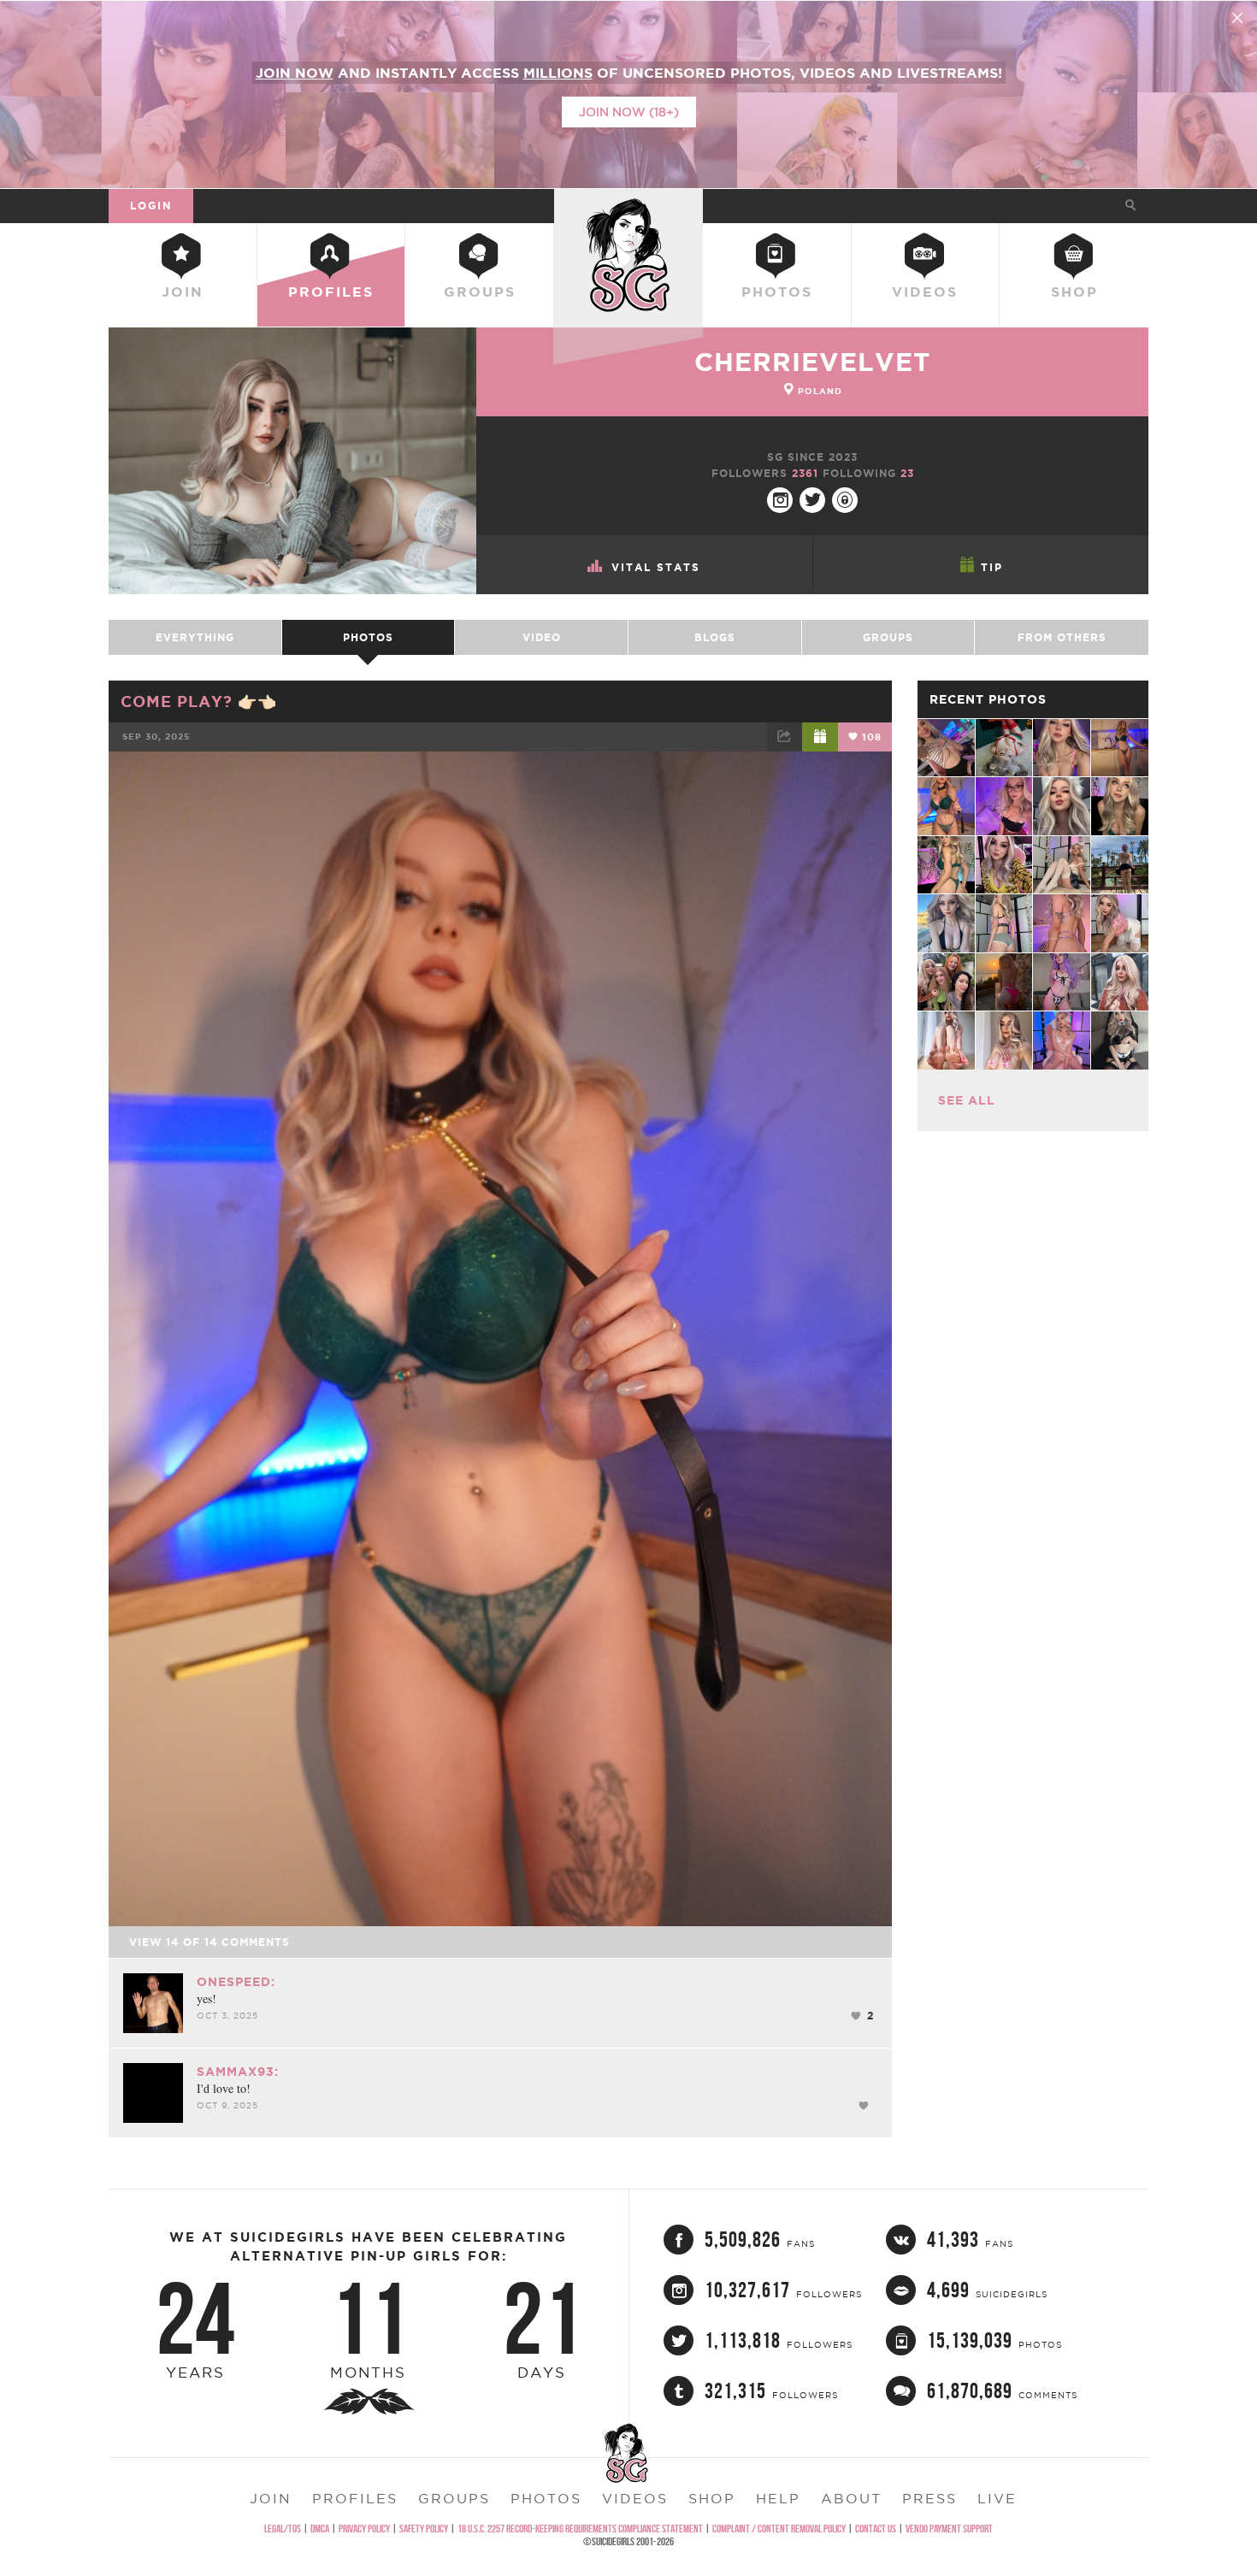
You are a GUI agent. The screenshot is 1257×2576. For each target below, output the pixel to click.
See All (967, 1100)
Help (778, 2498)
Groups (480, 292)
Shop (1074, 292)
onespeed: (236, 1982)
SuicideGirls (628, 205)
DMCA (320, 2529)
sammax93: (238, 2072)
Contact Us (876, 2529)
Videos (925, 292)
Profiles (331, 292)
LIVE (997, 2498)
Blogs (715, 637)
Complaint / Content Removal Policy (779, 2529)
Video (542, 637)
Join (183, 292)
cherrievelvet (812, 362)
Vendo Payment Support (949, 2529)
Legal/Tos (283, 2529)
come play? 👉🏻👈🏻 (199, 701)
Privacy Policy (364, 2529)
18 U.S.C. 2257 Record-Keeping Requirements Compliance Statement (580, 2529)
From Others (1062, 637)
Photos (777, 292)
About (851, 2498)
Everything (195, 637)
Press (929, 2498)
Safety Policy (424, 2529)
